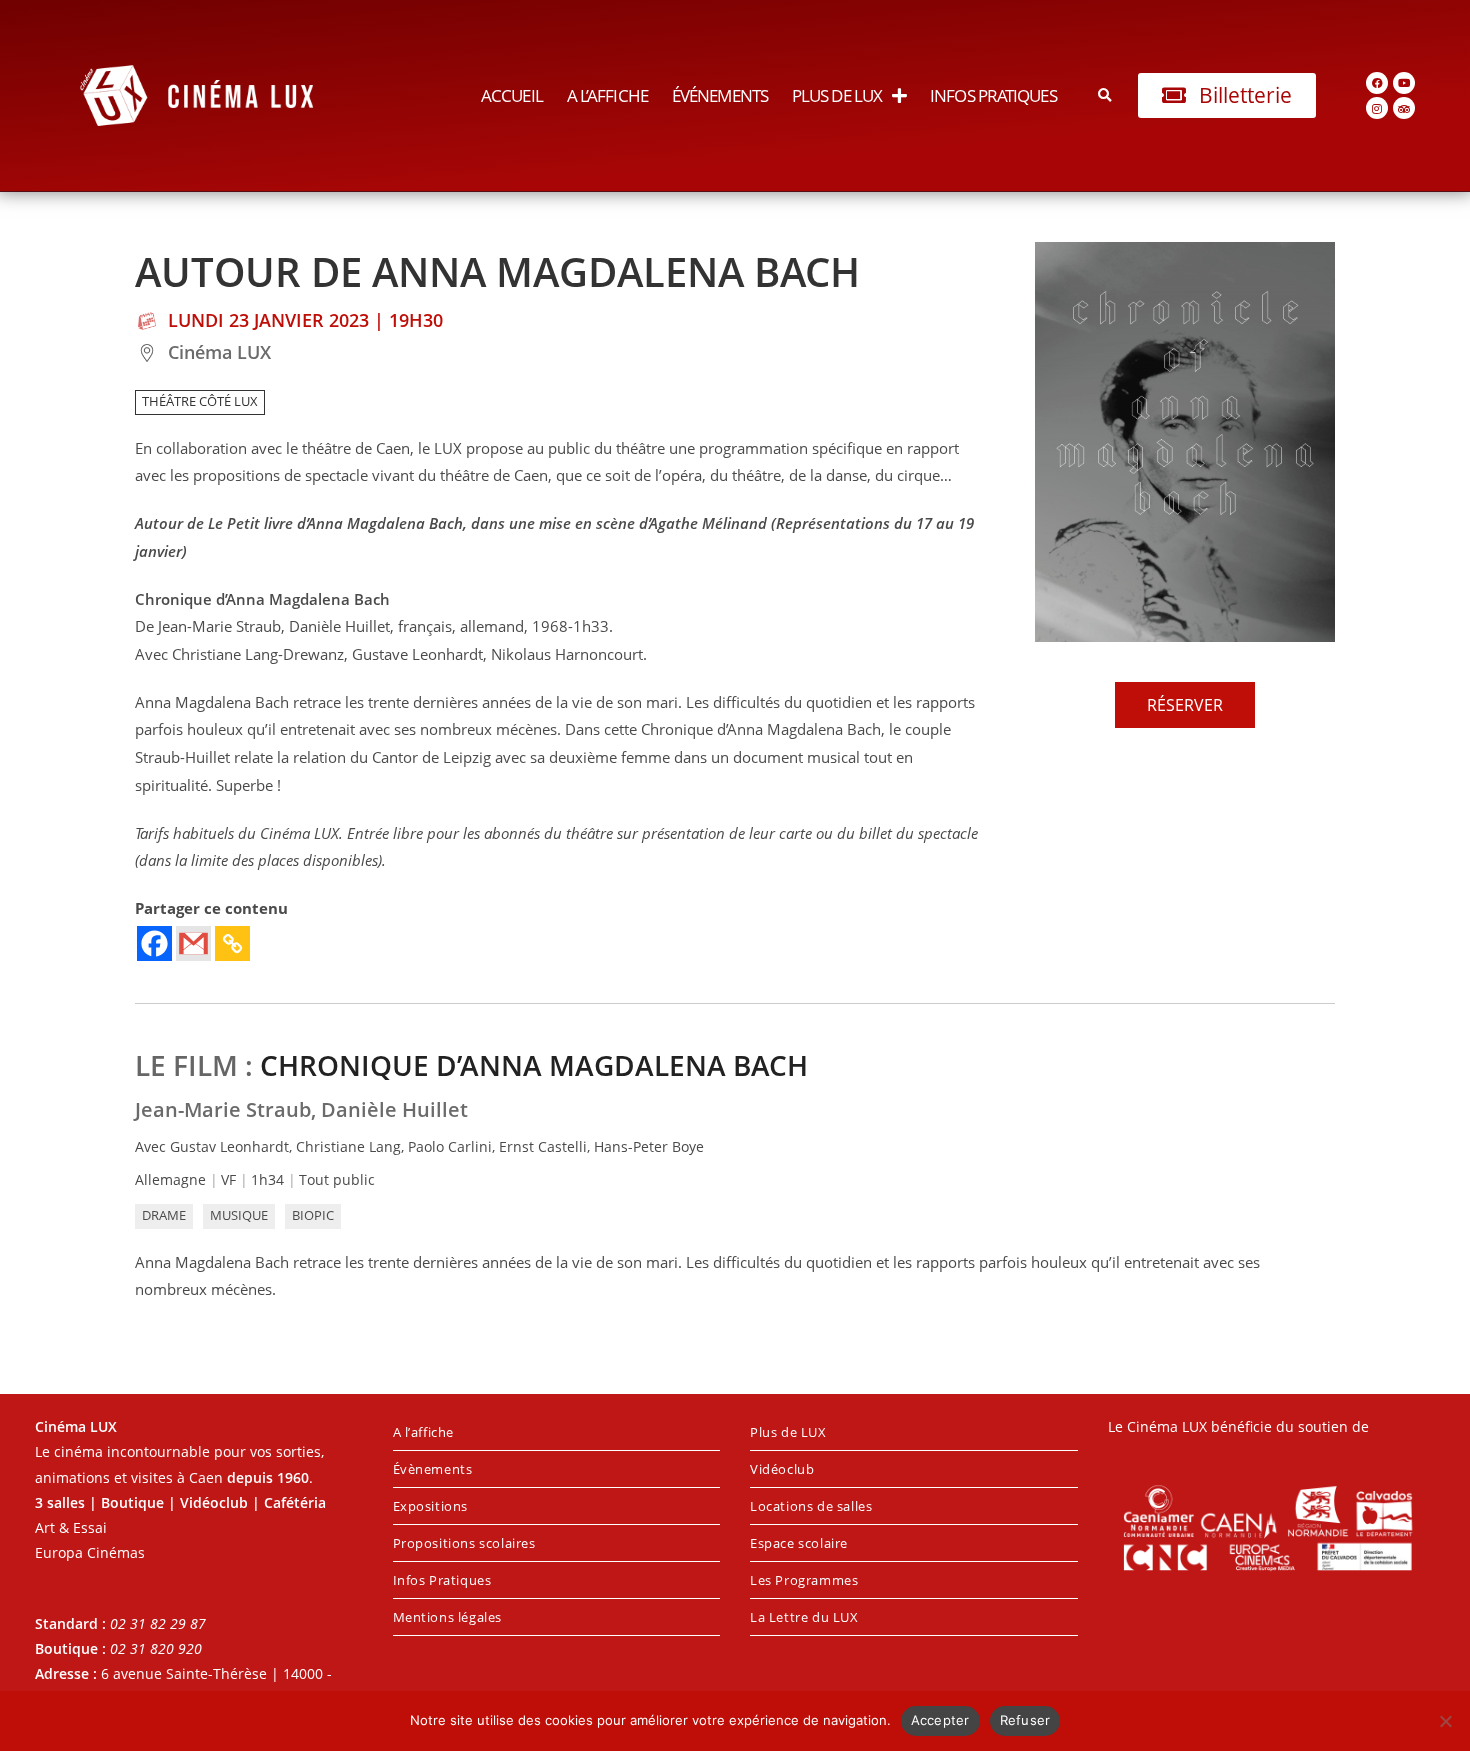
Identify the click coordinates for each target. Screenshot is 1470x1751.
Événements (720, 95)
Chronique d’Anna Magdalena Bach (534, 1065)
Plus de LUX (837, 95)
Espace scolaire (799, 1543)
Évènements (433, 1469)
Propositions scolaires (464, 1543)
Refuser (1025, 1720)
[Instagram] (1377, 108)
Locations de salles (811, 1506)
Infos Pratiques (993, 95)
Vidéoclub (782, 1469)
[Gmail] (193, 943)
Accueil (512, 95)
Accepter (940, 1720)
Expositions (431, 1506)
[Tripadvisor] (1404, 108)
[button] (1105, 95)
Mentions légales (448, 1617)
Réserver (1185, 705)
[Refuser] (1445, 1721)
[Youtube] (1404, 83)
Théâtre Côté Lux (200, 401)
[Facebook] (1377, 83)
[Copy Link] (232, 943)
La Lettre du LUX (804, 1617)
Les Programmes (804, 1580)
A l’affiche (607, 95)
